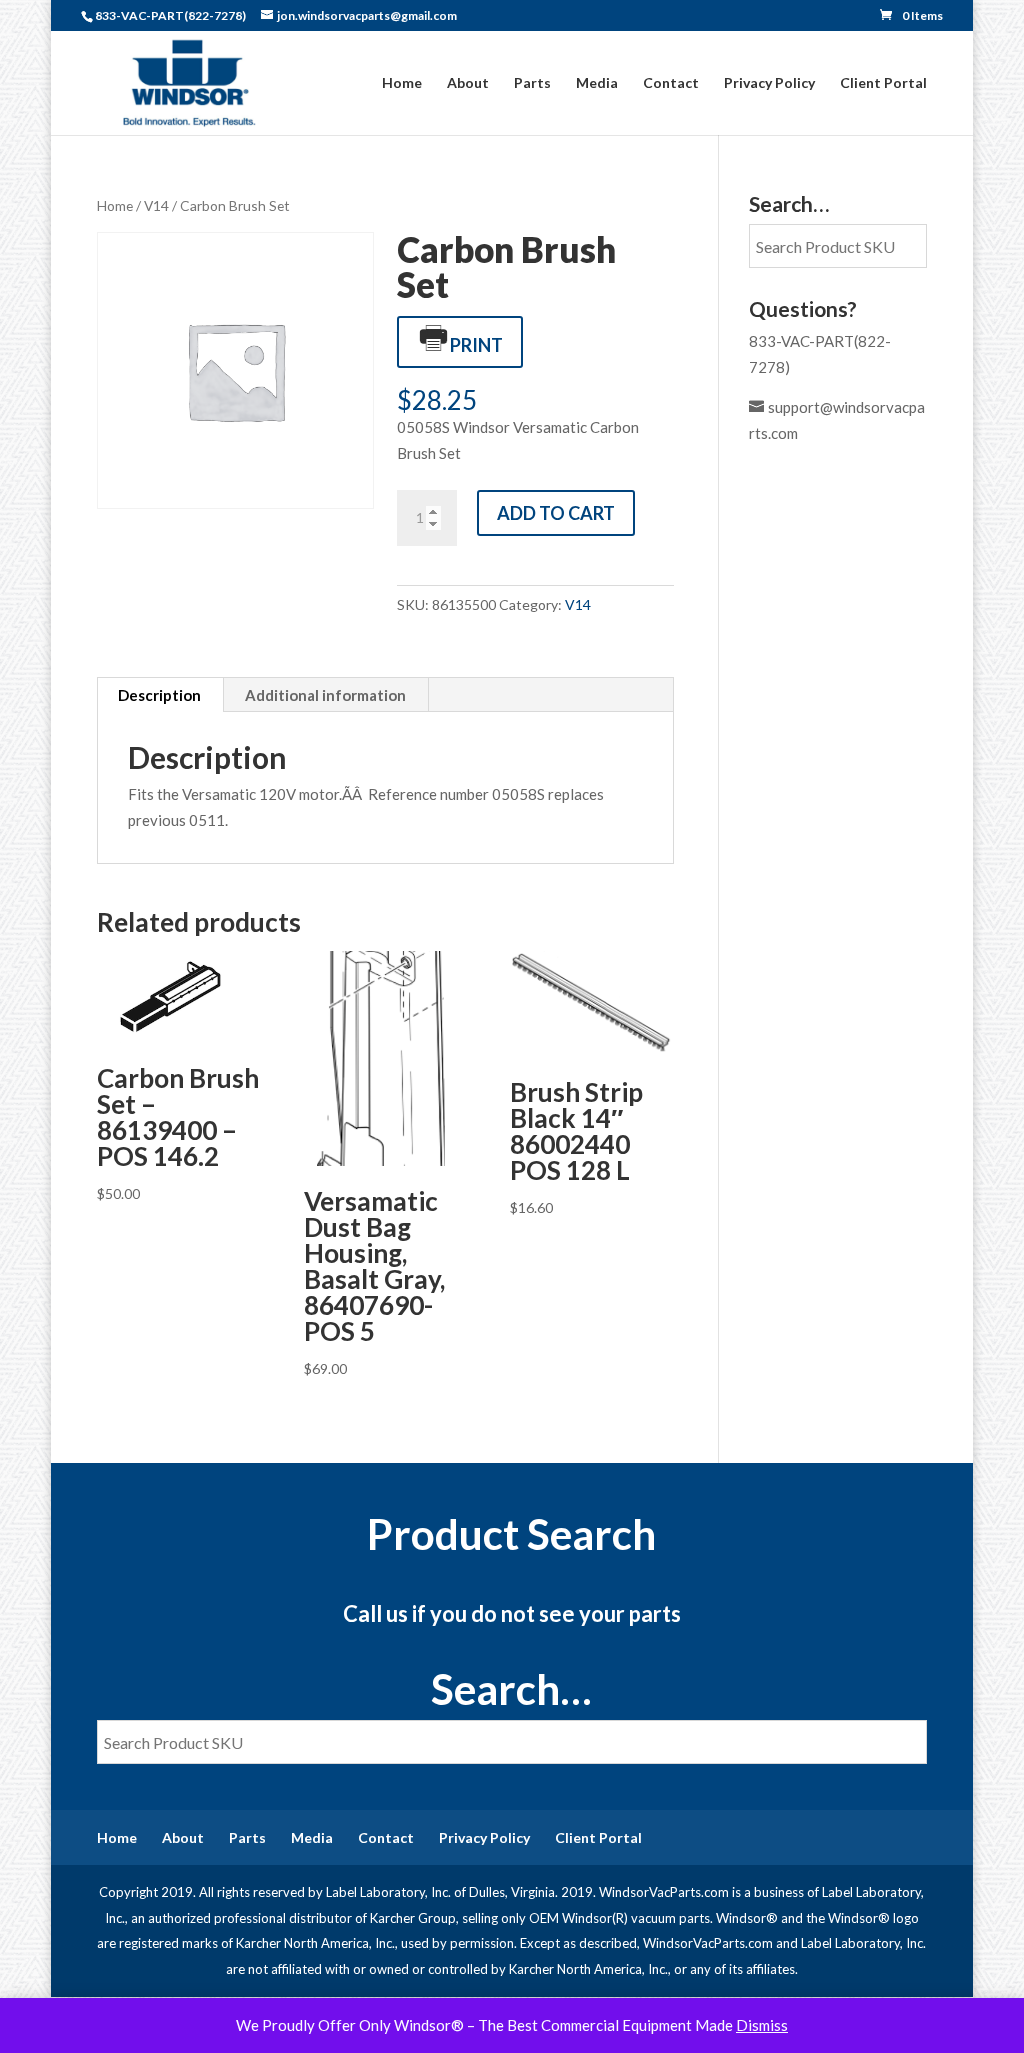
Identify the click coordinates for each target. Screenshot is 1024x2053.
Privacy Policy (769, 83)
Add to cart (556, 513)
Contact (671, 83)
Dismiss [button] (762, 2025)
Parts (532, 83)
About (468, 83)
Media (597, 83)
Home (402, 83)
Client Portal (883, 83)
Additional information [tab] (325, 695)
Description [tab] (159, 695)
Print (476, 345)
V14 (156, 205)
